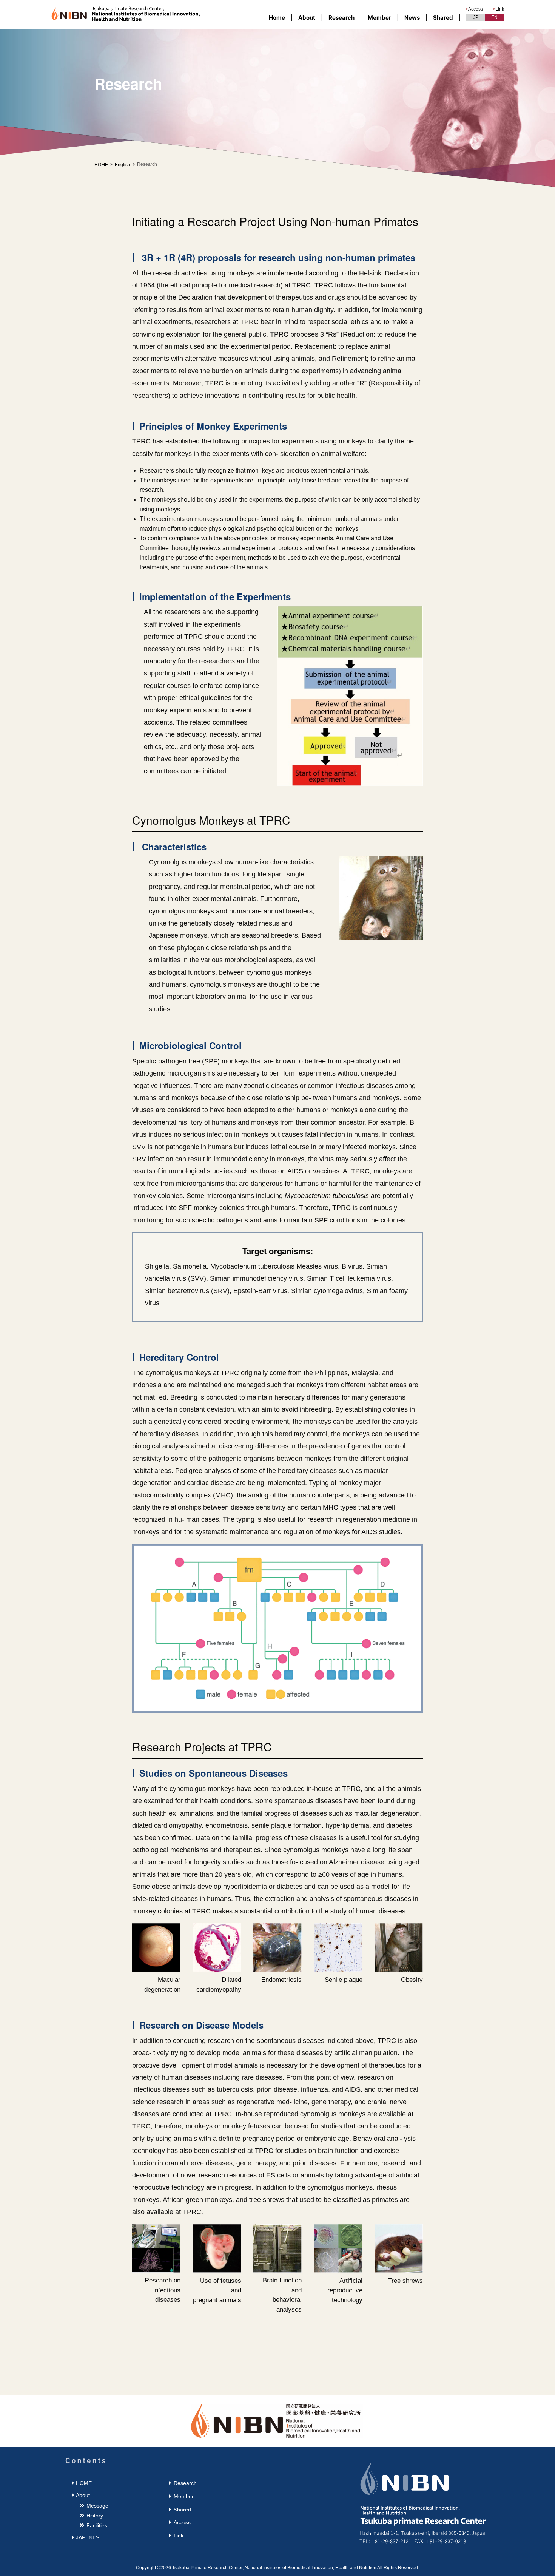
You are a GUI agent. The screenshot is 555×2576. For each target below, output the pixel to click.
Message (97, 2506)
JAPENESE (89, 2537)
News (412, 18)
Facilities (97, 2525)
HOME (101, 165)
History (95, 2516)
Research (341, 18)
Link (500, 9)
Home (277, 18)
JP (476, 17)
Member (379, 18)
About (307, 18)
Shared (443, 18)
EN (494, 17)
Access (476, 9)
